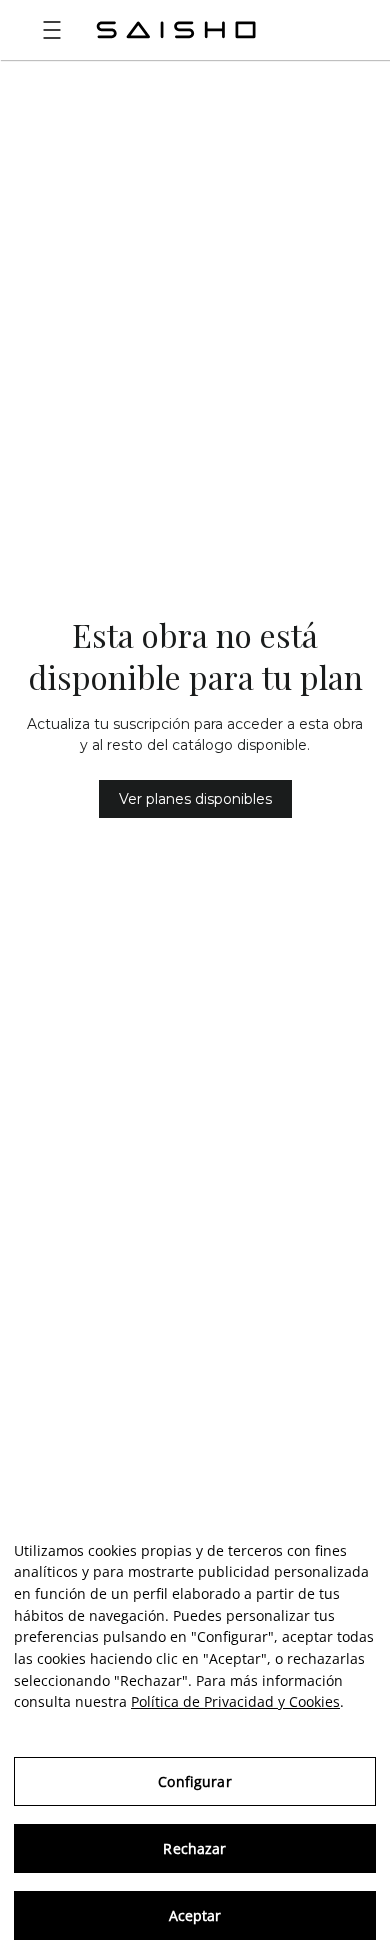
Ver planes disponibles (195, 799)
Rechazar (194, 1848)
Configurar (194, 1781)
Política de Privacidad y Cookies (235, 1701)
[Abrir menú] (52, 30)
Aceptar (195, 1915)
